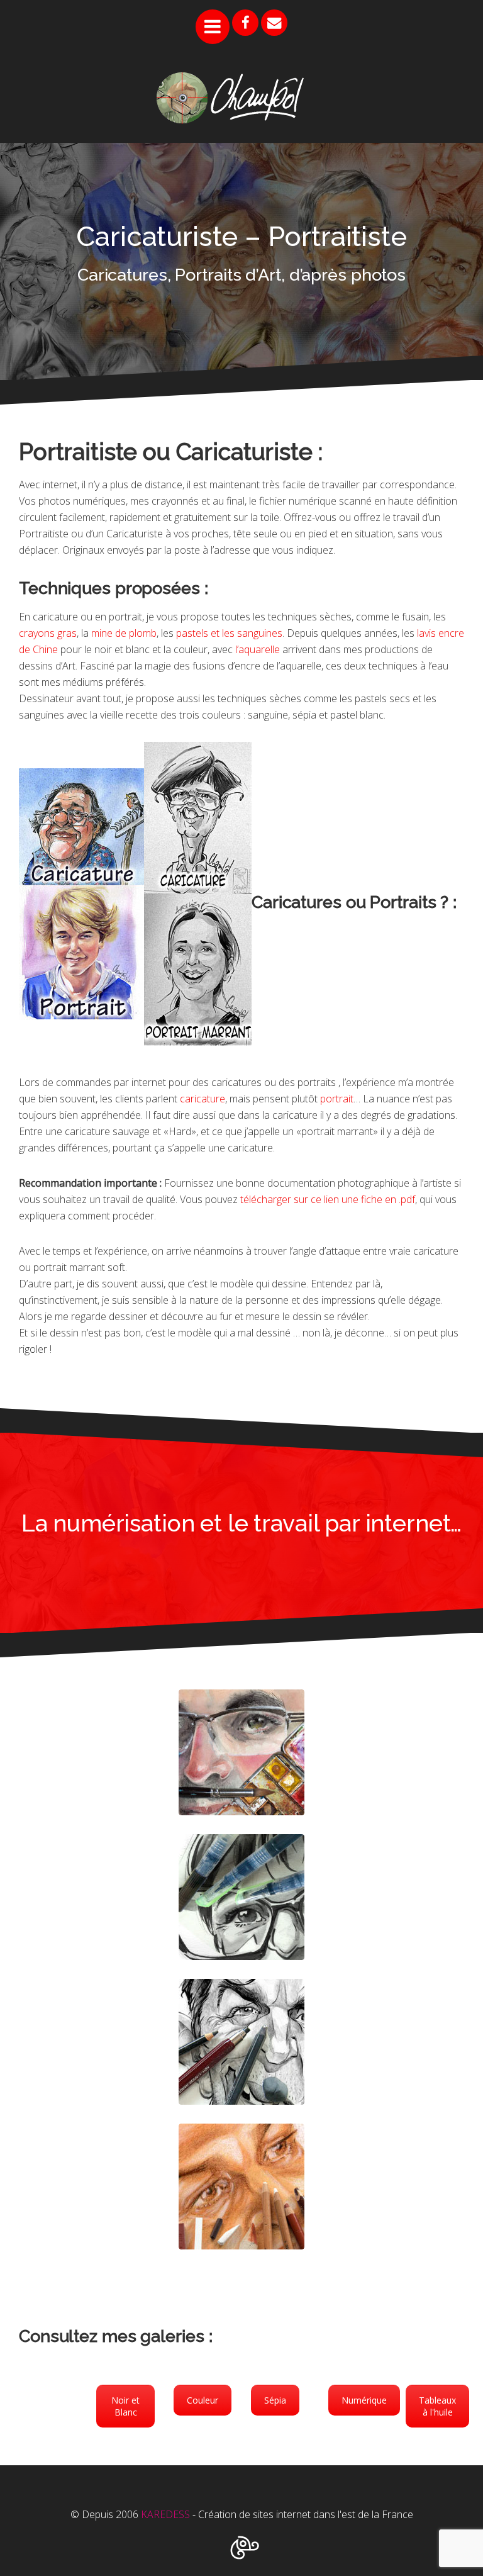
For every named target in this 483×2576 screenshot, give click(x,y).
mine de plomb (124, 633)
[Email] (274, 23)
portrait (337, 1099)
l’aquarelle (258, 649)
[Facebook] (245, 23)
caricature (203, 1099)
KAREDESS (165, 2514)
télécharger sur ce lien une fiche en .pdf (328, 1199)
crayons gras (48, 633)
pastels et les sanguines (229, 633)
